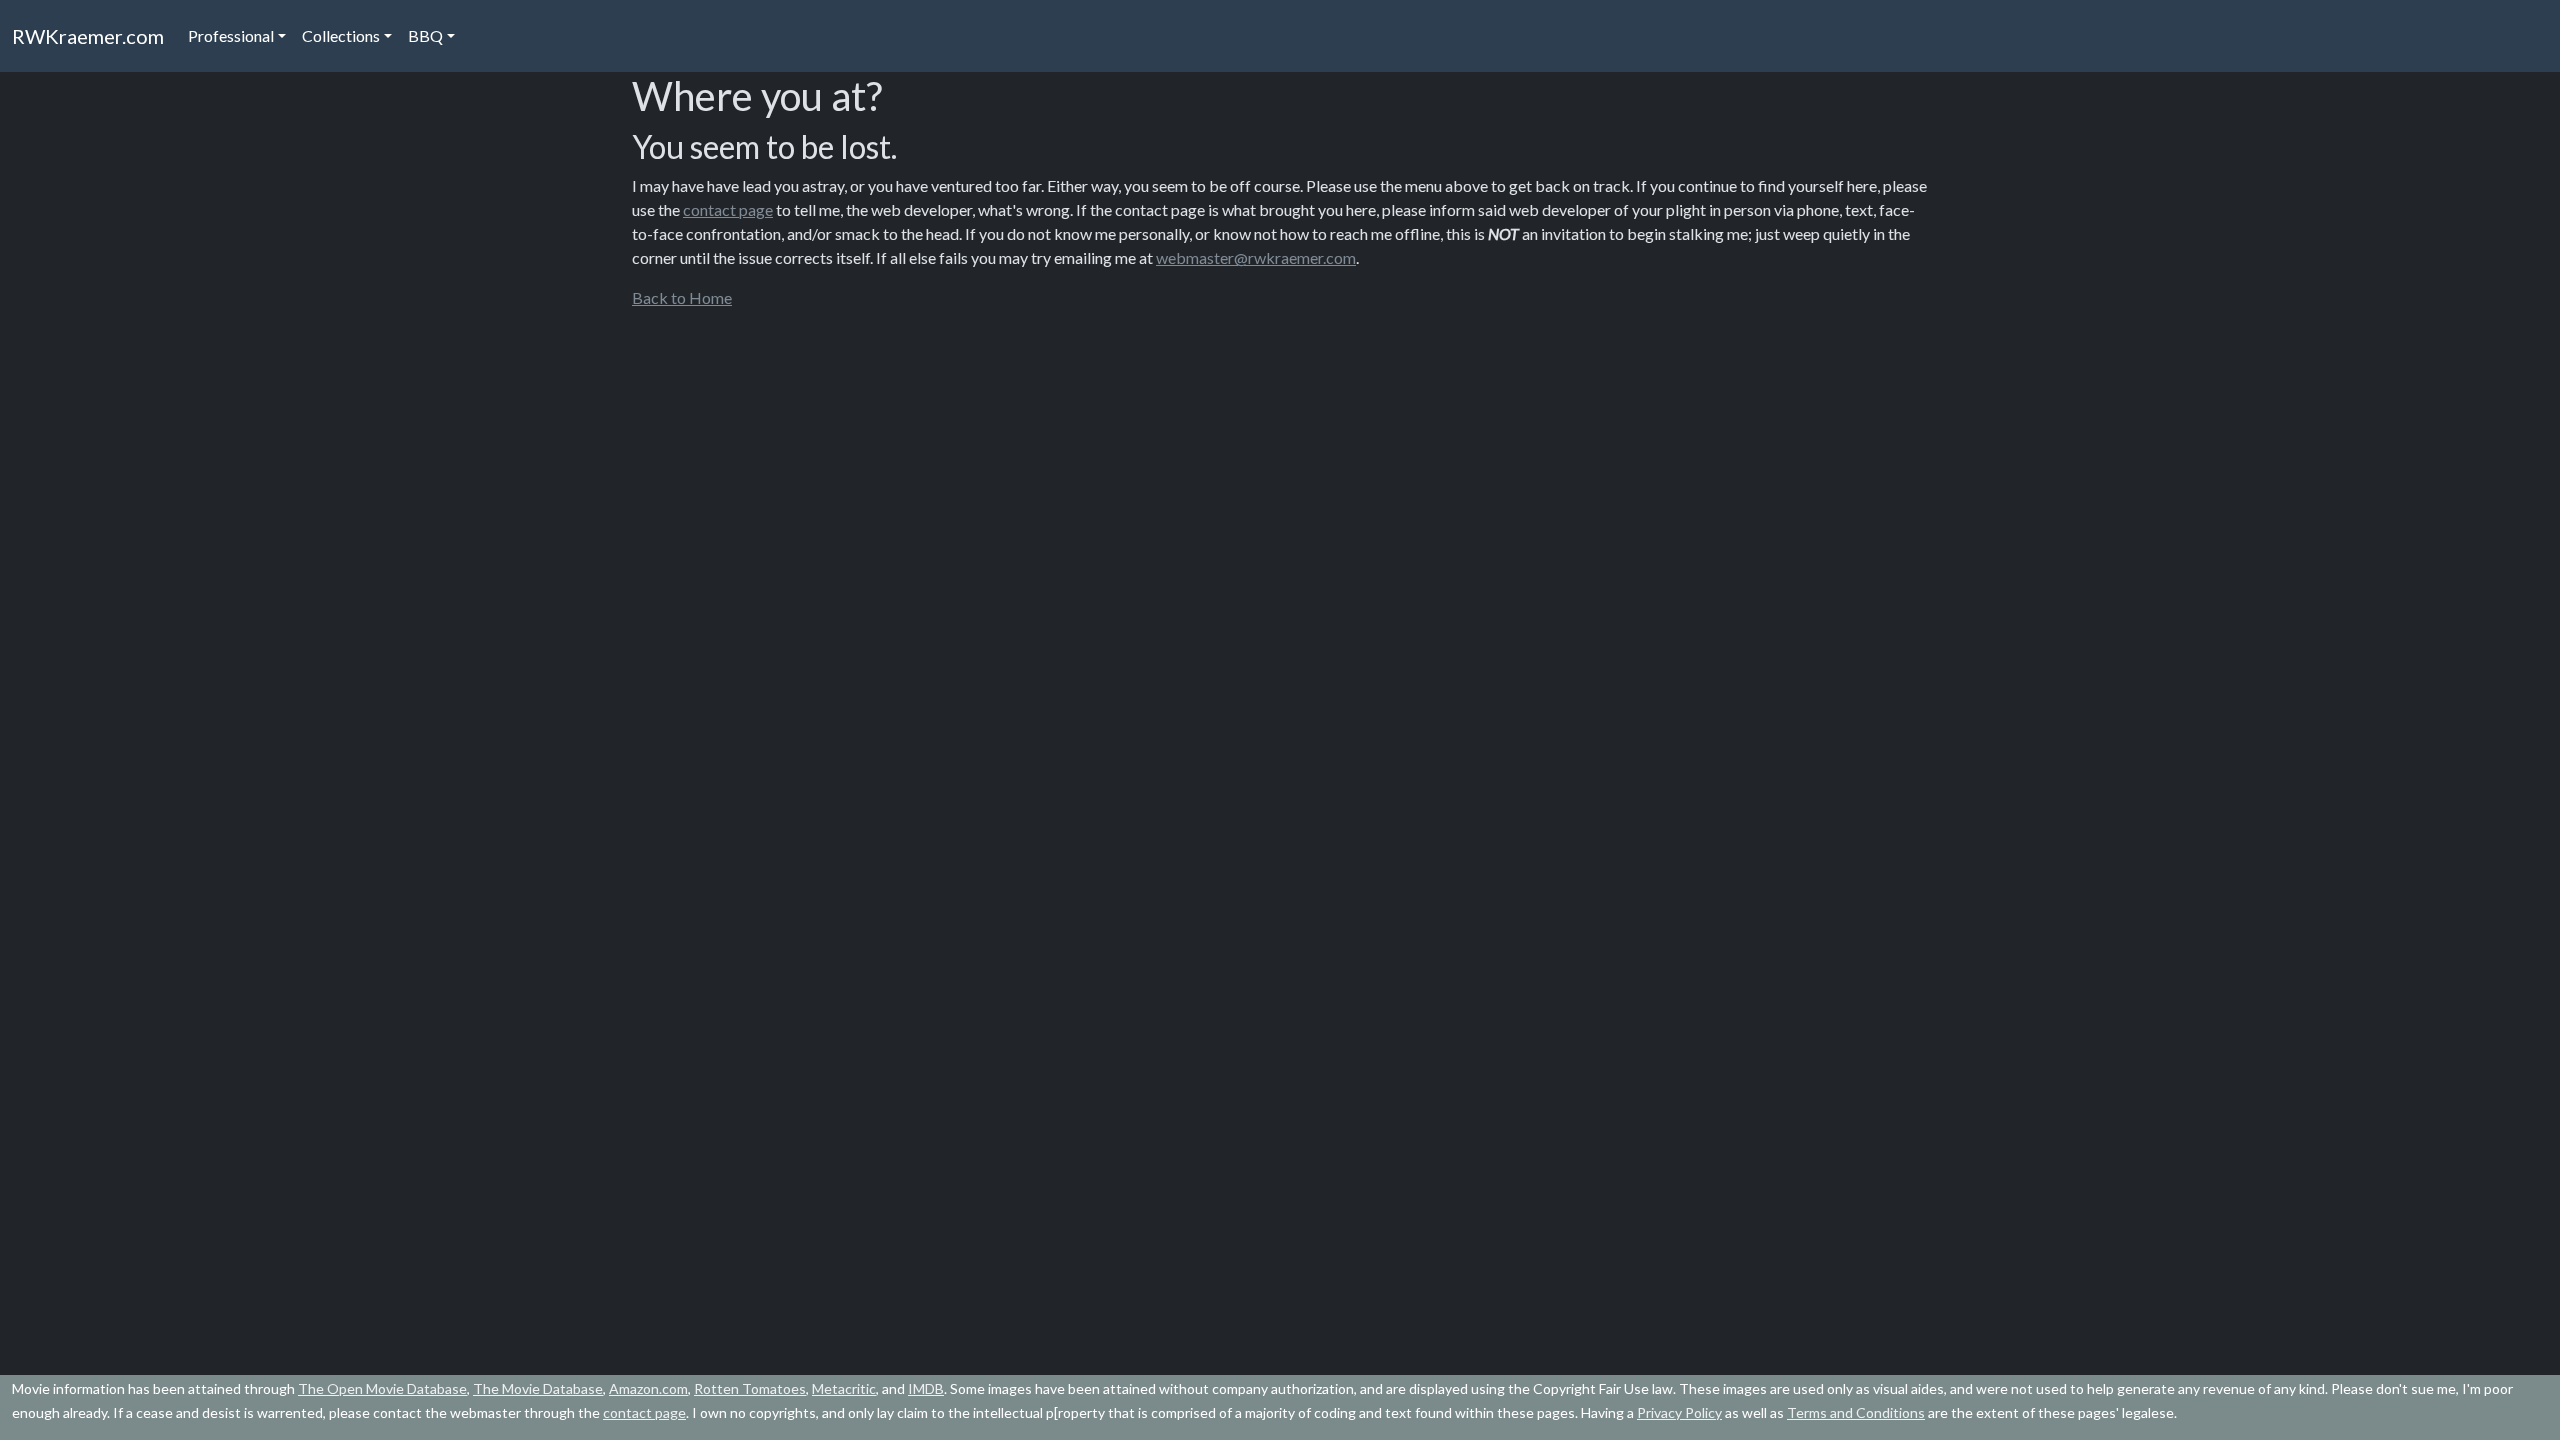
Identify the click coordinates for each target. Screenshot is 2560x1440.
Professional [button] (231, 35)
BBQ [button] (425, 35)
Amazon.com (648, 1388)
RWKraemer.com (88, 36)
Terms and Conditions (1856, 1412)
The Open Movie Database (382, 1388)
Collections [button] (341, 35)
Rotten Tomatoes (750, 1388)
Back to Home (682, 297)
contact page (728, 209)
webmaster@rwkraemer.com (1256, 257)
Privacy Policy (1679, 1412)
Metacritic (844, 1388)
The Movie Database (538, 1388)
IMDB (926, 1388)
